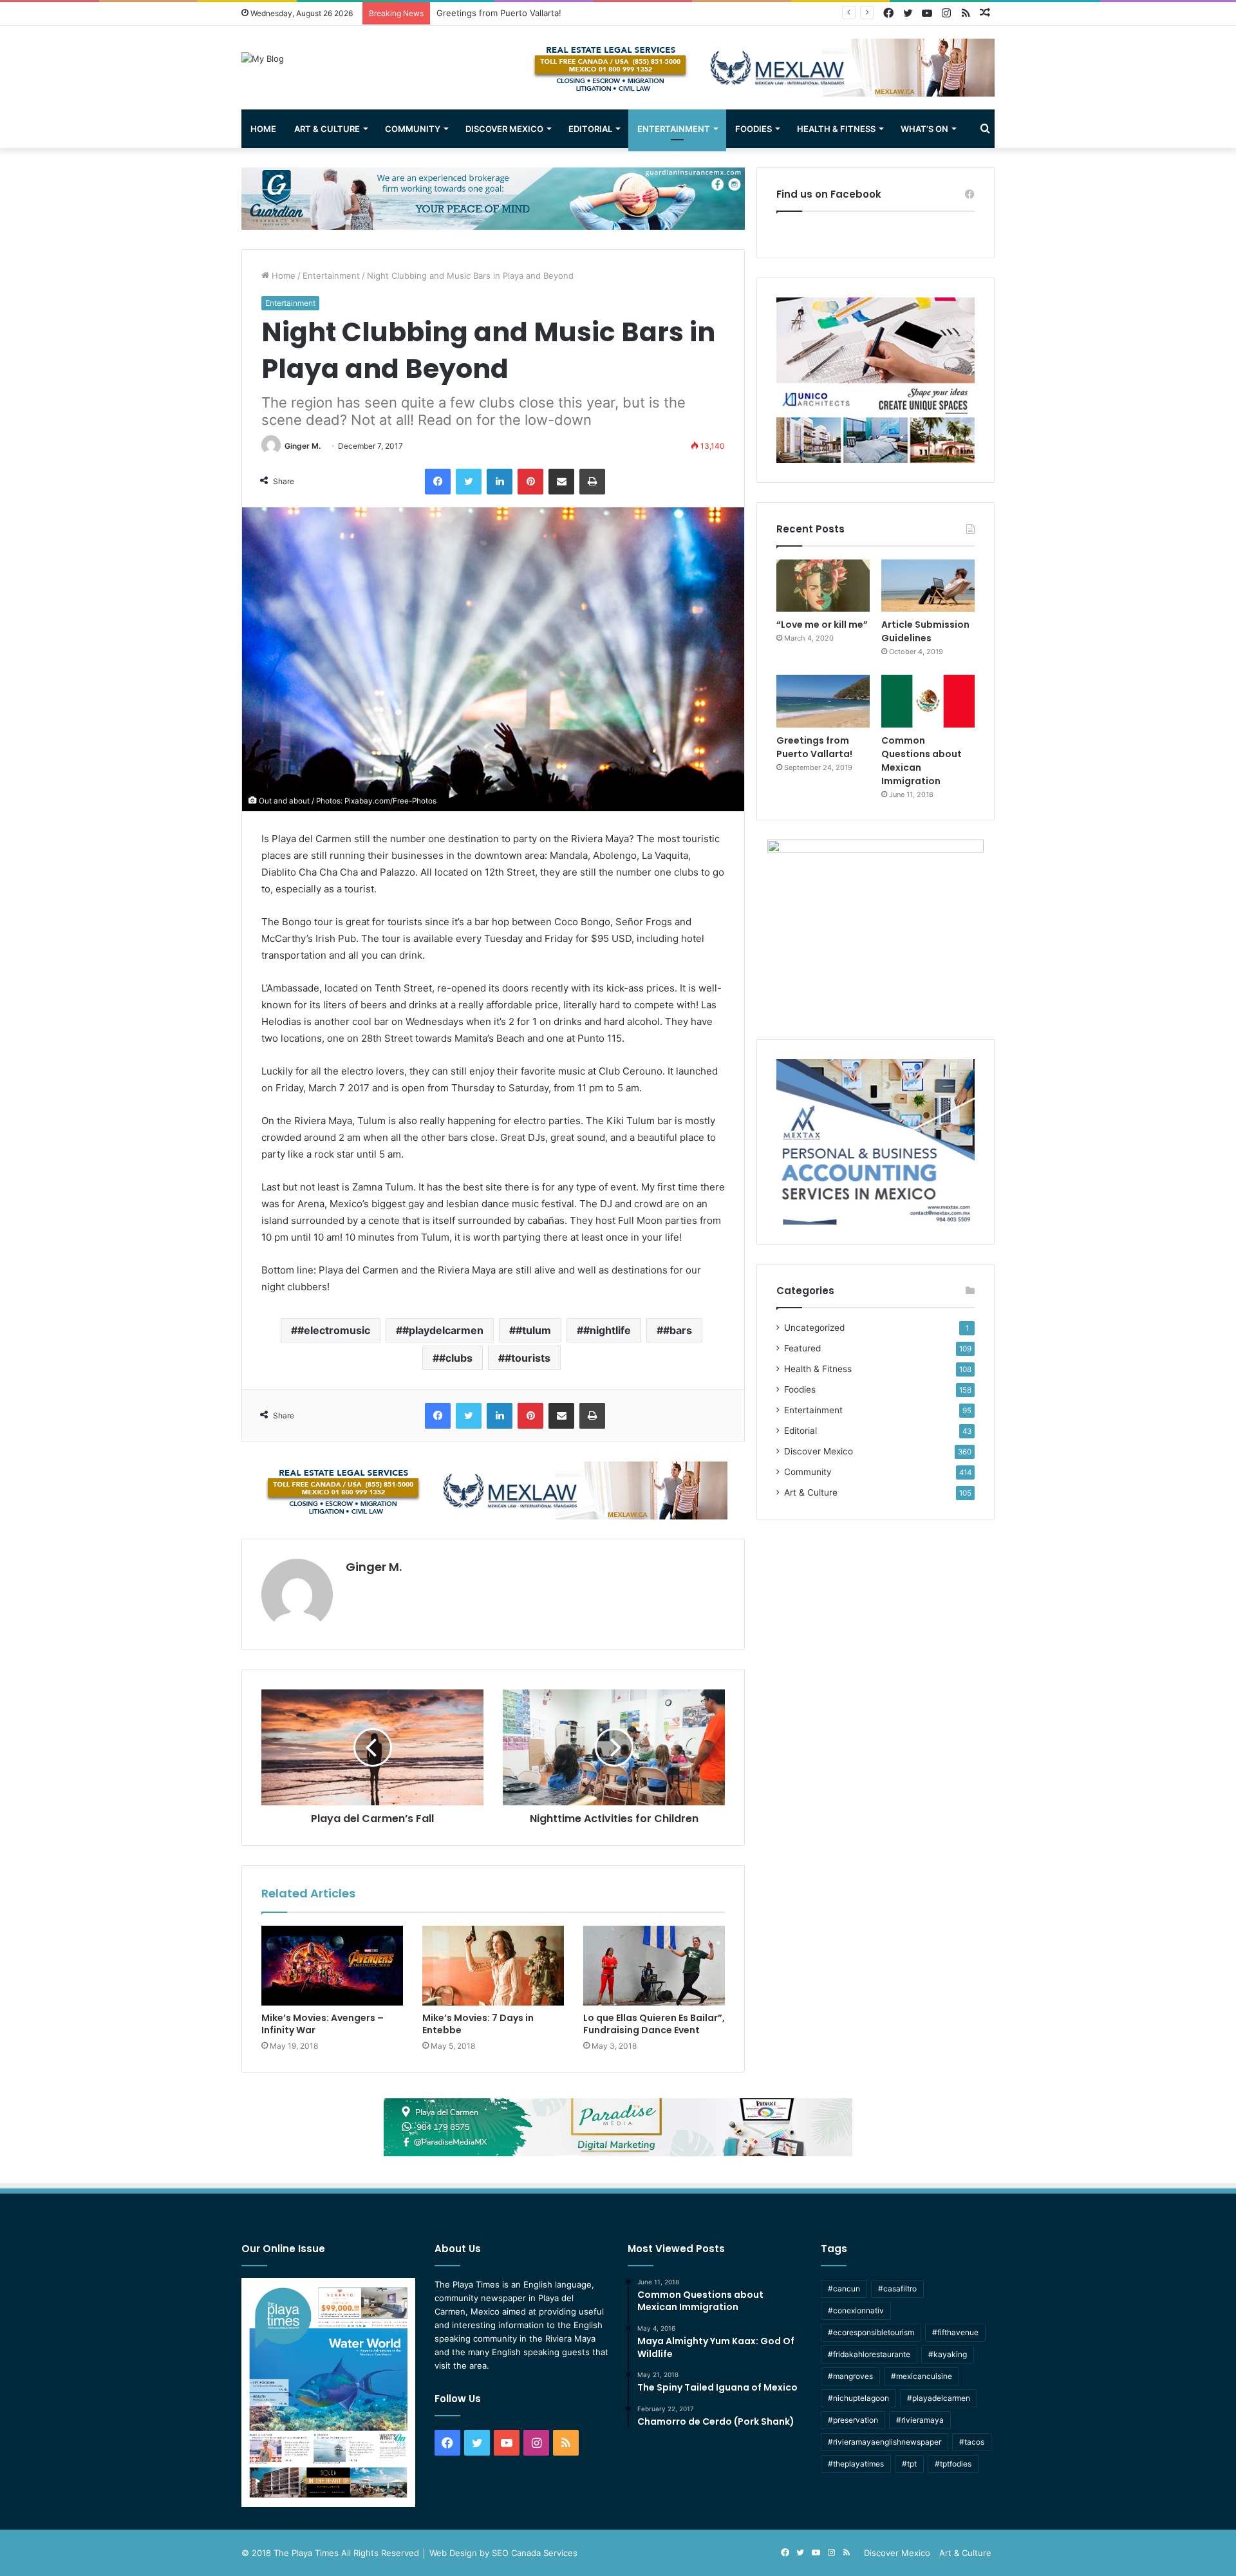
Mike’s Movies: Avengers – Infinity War (323, 2024)
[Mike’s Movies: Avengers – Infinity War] (332, 1966)
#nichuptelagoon (858, 2398)
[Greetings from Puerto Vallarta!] (823, 701)
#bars (678, 1330)
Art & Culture (327, 129)
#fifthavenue (955, 2332)
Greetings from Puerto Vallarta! (814, 747)
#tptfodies (953, 2464)
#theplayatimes (856, 2464)
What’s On (924, 129)
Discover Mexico (504, 129)
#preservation (853, 2420)
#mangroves (850, 2376)
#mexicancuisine (922, 2376)
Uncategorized (814, 1328)
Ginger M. (303, 446)
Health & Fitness (836, 129)
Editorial (590, 129)
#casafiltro (897, 2289)
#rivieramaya (920, 2420)
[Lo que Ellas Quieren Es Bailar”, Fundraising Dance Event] (654, 1966)
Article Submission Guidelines (925, 631)
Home (263, 129)
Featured (802, 1348)
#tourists (528, 1358)
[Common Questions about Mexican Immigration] (928, 701)
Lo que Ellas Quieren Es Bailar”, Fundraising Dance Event (654, 2024)
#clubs (456, 1358)
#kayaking (948, 2354)
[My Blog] (263, 59)
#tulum (533, 1330)
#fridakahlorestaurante (869, 2354)
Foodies (754, 129)
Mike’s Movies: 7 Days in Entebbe (478, 2024)
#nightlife (607, 1330)
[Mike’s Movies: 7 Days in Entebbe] (493, 1966)
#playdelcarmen (443, 1330)
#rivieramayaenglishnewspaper (885, 2442)
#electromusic (334, 1330)
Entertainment (674, 129)
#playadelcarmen (939, 2398)
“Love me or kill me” (822, 625)
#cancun (844, 2289)
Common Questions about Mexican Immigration (531, 13)
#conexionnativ (856, 2310)
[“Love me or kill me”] (823, 586)
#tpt (909, 2464)
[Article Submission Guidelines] (928, 586)
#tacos (972, 2442)
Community (413, 129)
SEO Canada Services (535, 2553)
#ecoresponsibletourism (871, 2332)
